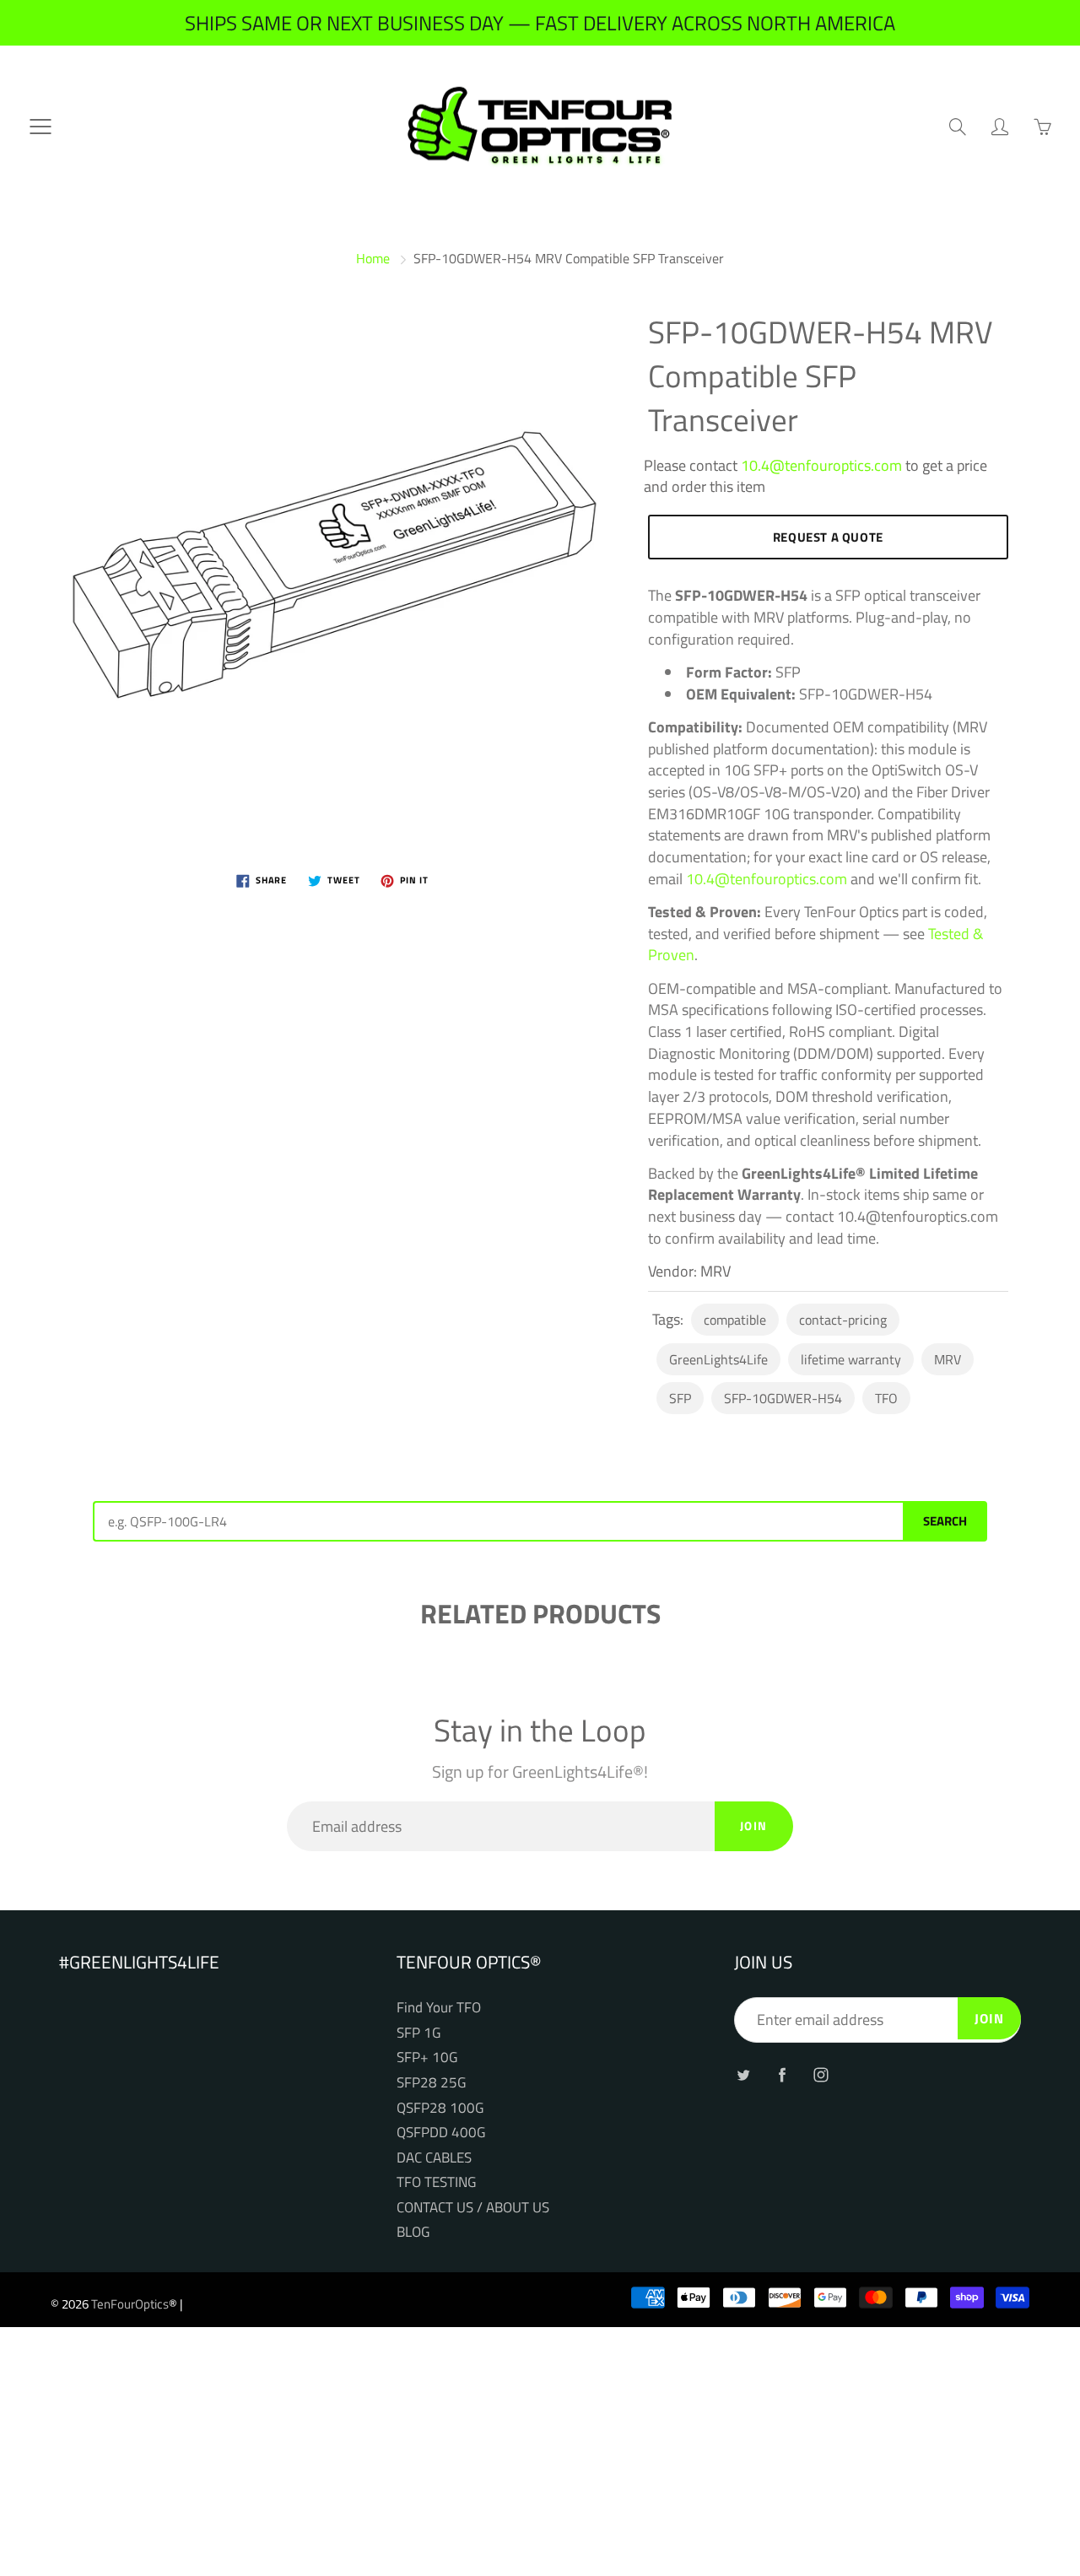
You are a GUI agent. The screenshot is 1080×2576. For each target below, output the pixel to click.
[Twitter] (743, 2074)
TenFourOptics (130, 2304)
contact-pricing (843, 1320)
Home (373, 258)
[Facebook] (782, 2074)
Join (754, 1825)
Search (945, 1521)
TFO (886, 1398)
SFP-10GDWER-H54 (783, 1398)
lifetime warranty (851, 1359)
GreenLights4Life (718, 1359)
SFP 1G (418, 2032)
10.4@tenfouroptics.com (821, 465)
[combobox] (498, 1521)
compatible (735, 1320)
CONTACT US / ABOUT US (473, 2207)
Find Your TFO (439, 2007)
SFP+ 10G (427, 2057)
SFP (680, 1398)
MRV (948, 1359)
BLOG (413, 2231)
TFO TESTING (436, 2182)
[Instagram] (821, 2074)
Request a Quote (828, 537)
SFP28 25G (431, 2082)
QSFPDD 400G (441, 2132)
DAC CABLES (434, 2157)
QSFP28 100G (440, 2107)
